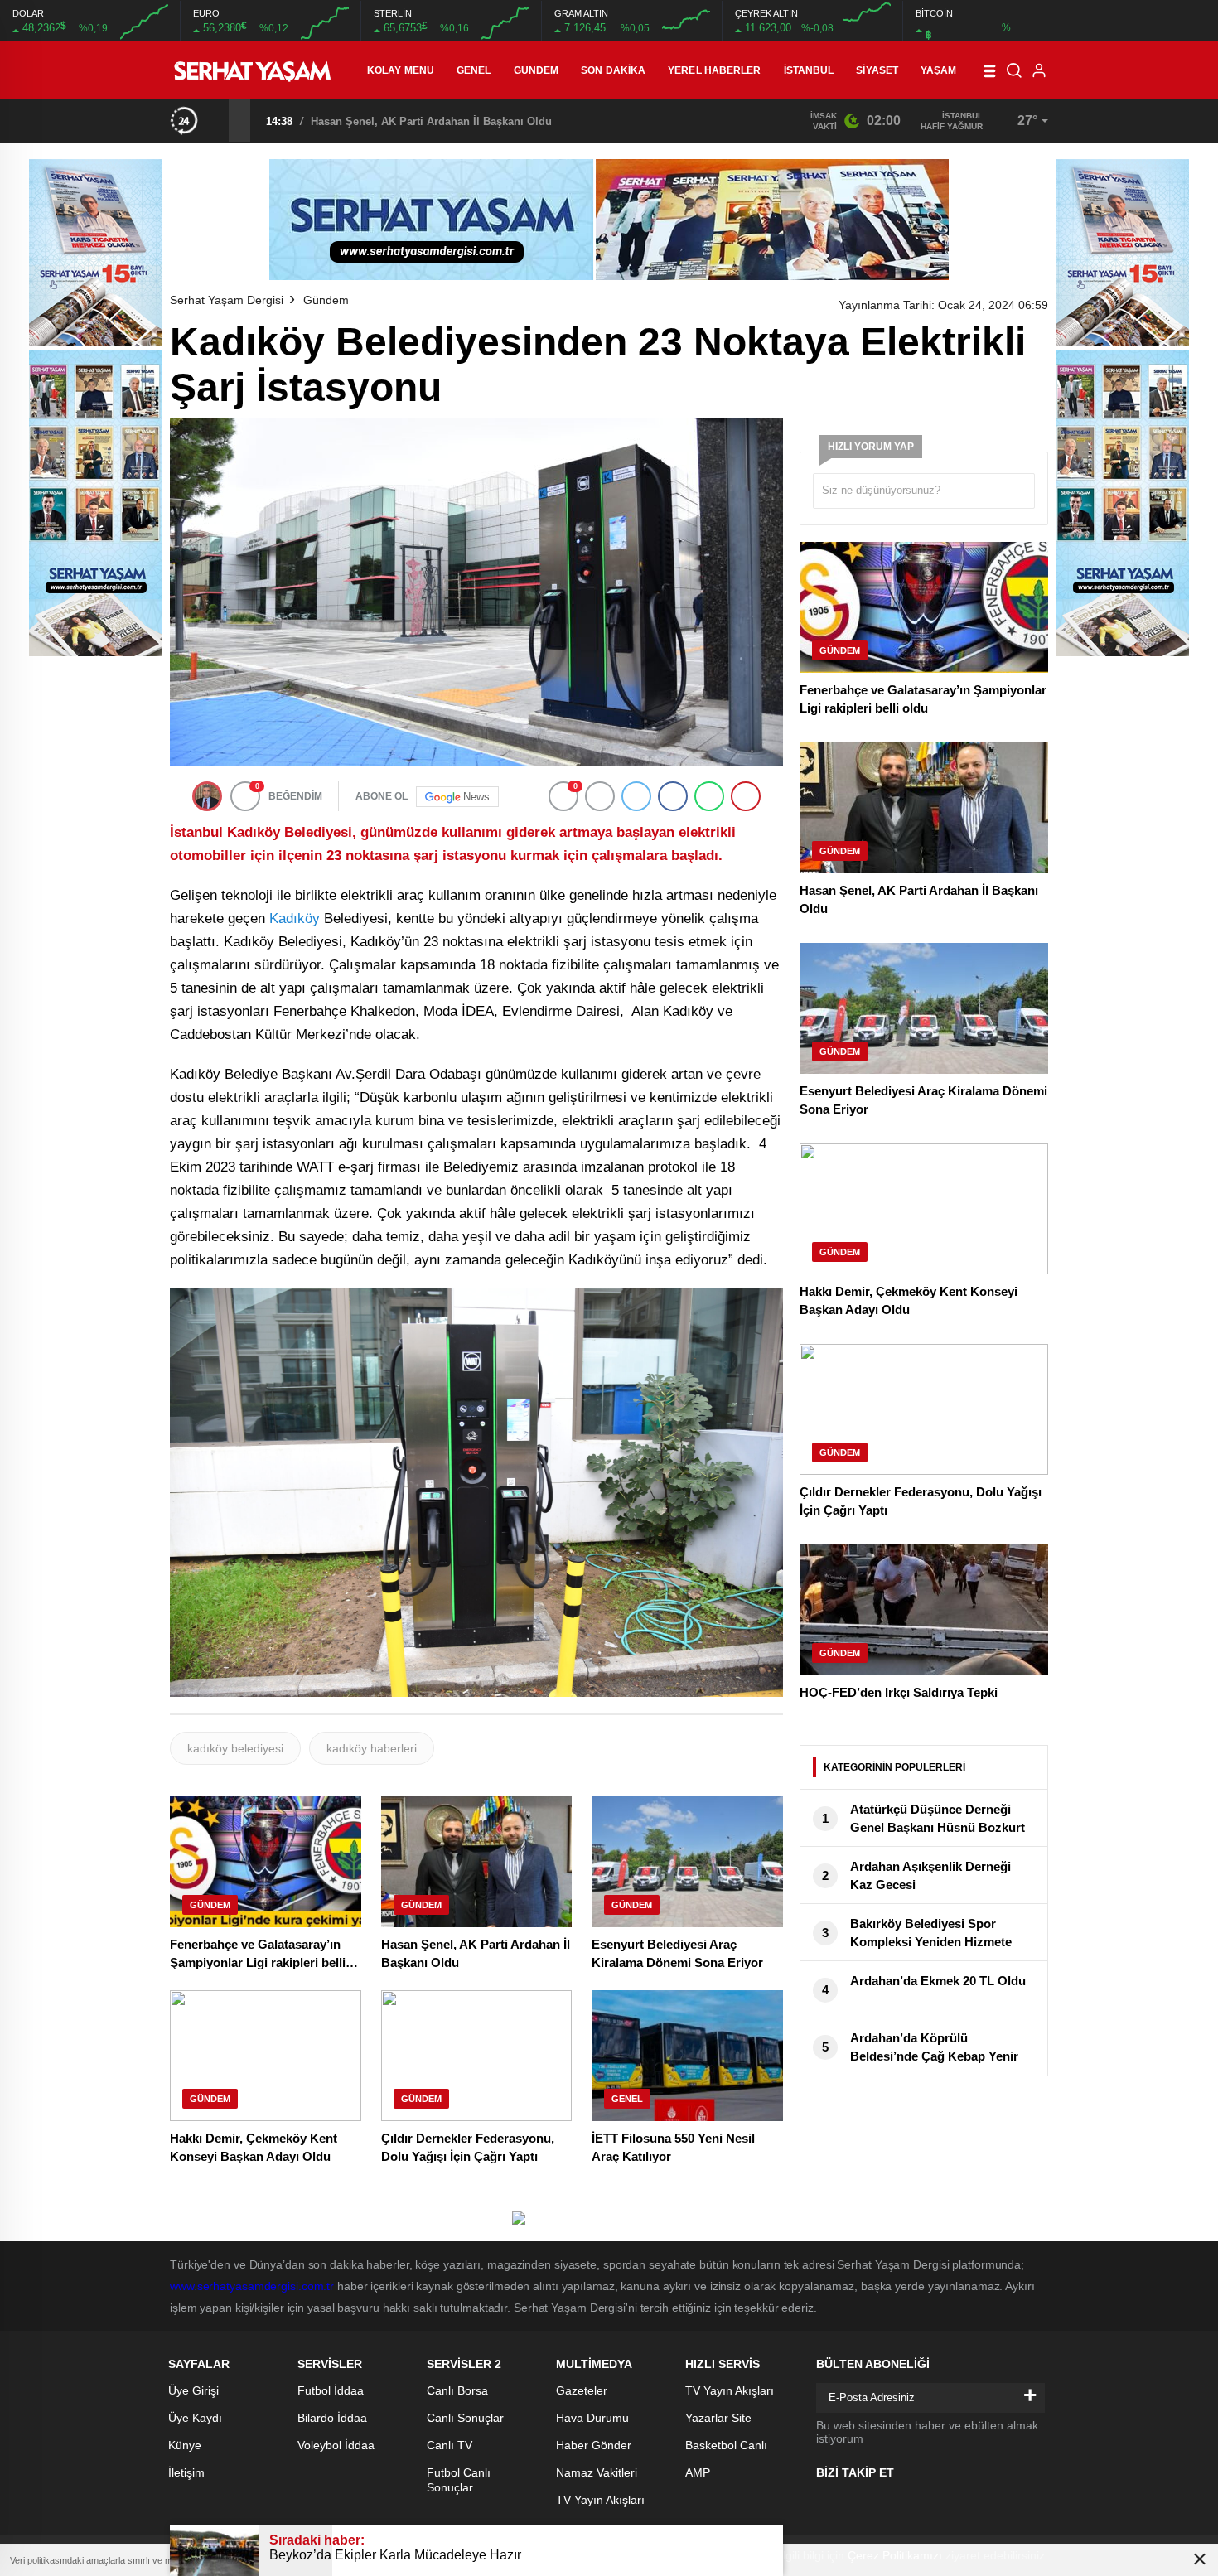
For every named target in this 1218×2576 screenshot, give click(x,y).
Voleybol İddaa (336, 2445)
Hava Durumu (592, 2418)
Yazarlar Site (718, 2418)
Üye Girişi (193, 2390)
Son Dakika (613, 70)
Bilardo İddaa (332, 2418)
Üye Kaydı (195, 2418)
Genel (474, 70)
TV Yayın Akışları (600, 2500)
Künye (185, 2445)
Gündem (536, 70)
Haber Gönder (594, 2445)
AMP (698, 2472)
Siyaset (877, 70)
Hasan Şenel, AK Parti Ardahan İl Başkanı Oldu (431, 121)
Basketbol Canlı (726, 2445)
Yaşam (939, 70)
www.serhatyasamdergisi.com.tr (252, 2286)
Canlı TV (450, 2445)
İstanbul (809, 70)
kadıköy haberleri (372, 1748)
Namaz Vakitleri (597, 2472)
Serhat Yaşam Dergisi (227, 300)
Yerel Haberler (714, 70)
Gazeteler (582, 2390)
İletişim (186, 2472)
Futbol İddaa (331, 2390)
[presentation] (218, 120)
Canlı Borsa (457, 2390)
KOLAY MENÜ (401, 70)
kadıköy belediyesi (235, 1748)
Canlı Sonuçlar (465, 2418)
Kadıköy (295, 918)
